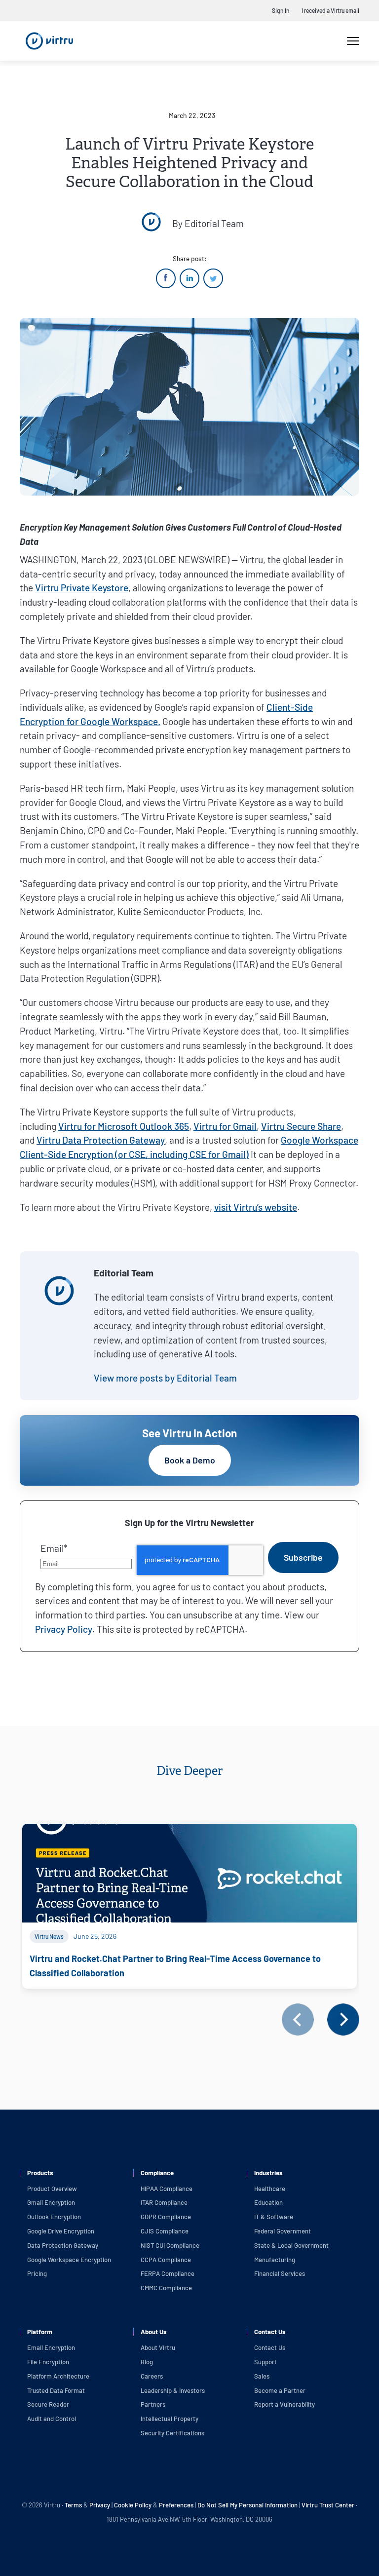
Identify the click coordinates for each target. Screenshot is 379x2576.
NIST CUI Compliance (170, 2245)
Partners (153, 2404)
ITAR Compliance (164, 2202)
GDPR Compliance (166, 2217)
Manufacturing (275, 2260)
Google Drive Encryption (61, 2231)
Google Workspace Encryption (69, 2260)
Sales (262, 2376)
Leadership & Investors (173, 2390)
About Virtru (158, 2347)
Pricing (37, 2273)
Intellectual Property (170, 2419)
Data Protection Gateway (63, 2245)
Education (268, 2202)
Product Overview (52, 2189)
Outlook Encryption (54, 2217)
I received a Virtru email (330, 10)
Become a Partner (280, 2390)
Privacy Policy (64, 1629)
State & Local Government (291, 2245)
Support (265, 2362)
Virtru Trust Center (328, 2505)
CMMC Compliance (166, 2288)
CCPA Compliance (166, 2260)
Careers (152, 2376)
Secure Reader (48, 2404)
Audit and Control (52, 2419)
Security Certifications (172, 2433)
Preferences (176, 2505)
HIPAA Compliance (167, 2189)
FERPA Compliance (168, 2273)
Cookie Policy (133, 2505)
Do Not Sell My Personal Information (247, 2505)
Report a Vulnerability (284, 2404)
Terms (74, 2505)
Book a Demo (190, 1460)
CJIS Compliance (165, 2231)
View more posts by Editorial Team (165, 1378)
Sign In (281, 10)
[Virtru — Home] (49, 41)
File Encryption (48, 2362)
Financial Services (280, 2273)
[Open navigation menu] (353, 41)
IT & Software (274, 2217)
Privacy (100, 2505)
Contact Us (270, 2347)
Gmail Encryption (51, 2202)
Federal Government (283, 2231)
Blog (147, 2362)
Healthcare (270, 2189)
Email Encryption (51, 2347)
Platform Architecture (58, 2376)
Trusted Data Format (56, 2390)
